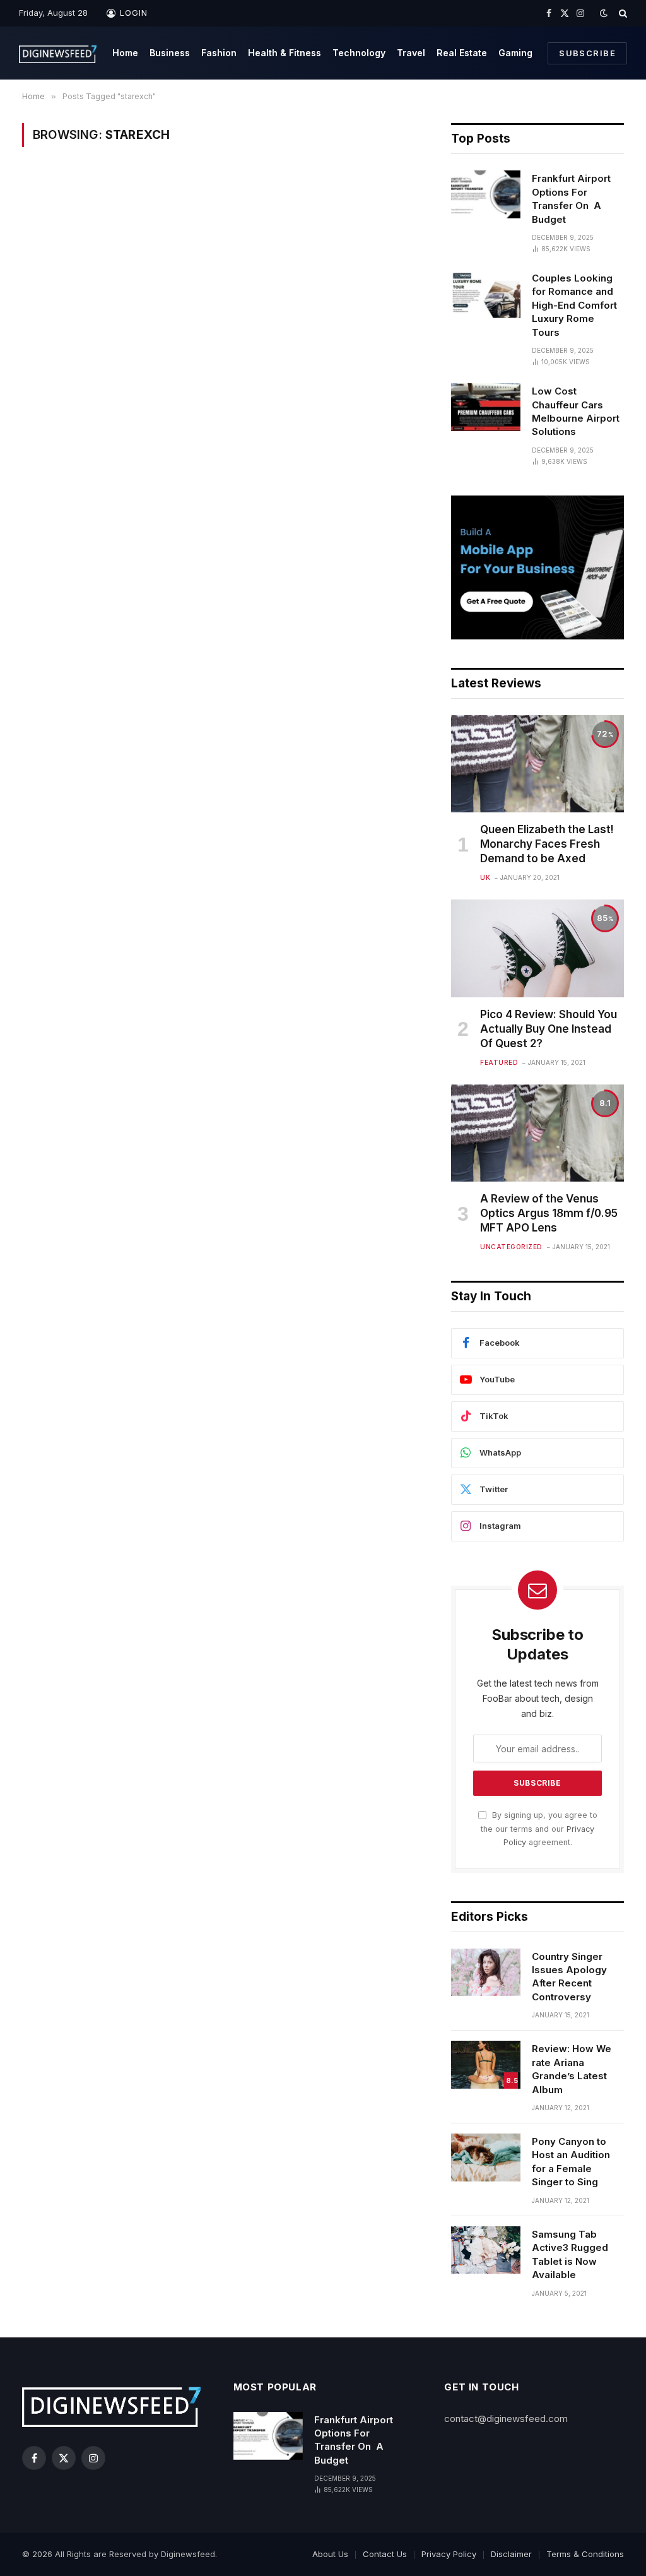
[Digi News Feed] (58, 53)
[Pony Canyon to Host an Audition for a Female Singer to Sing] (486, 2158)
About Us (330, 2554)
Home (125, 53)
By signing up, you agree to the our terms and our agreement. (539, 1829)
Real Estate (462, 53)
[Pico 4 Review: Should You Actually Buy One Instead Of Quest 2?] (537, 948)
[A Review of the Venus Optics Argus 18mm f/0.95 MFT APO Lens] (537, 1133)
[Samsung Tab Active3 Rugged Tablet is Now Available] (486, 2250)
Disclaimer (511, 2554)
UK (485, 877)
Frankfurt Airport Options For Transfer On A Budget (571, 199)
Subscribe (587, 53)
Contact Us (385, 2554)
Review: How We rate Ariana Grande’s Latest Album (572, 2069)
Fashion (219, 53)
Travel (411, 53)
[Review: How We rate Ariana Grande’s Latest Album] (486, 2065)
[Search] (622, 13)
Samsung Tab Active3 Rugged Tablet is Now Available (570, 2254)
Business (170, 53)
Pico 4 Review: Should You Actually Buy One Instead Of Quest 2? (549, 1029)
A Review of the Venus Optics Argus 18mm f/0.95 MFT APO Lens (549, 1213)
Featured (499, 1062)
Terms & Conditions (585, 2554)
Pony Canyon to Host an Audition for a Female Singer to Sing (571, 2162)
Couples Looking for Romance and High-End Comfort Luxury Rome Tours (574, 305)
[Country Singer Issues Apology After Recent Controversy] (486, 1973)
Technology (359, 53)
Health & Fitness (285, 53)
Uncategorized (511, 1247)
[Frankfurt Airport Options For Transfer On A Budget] (486, 194)
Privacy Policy (449, 2554)
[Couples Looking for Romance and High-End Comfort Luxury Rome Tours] (486, 294)
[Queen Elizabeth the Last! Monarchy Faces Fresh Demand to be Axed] (537, 764)
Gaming (515, 53)
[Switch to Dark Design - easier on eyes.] (604, 13)
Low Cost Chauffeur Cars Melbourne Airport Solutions (576, 411)
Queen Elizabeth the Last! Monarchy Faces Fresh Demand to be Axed (547, 844)
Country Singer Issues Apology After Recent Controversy (569, 1977)
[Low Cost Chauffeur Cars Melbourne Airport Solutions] (486, 407)
